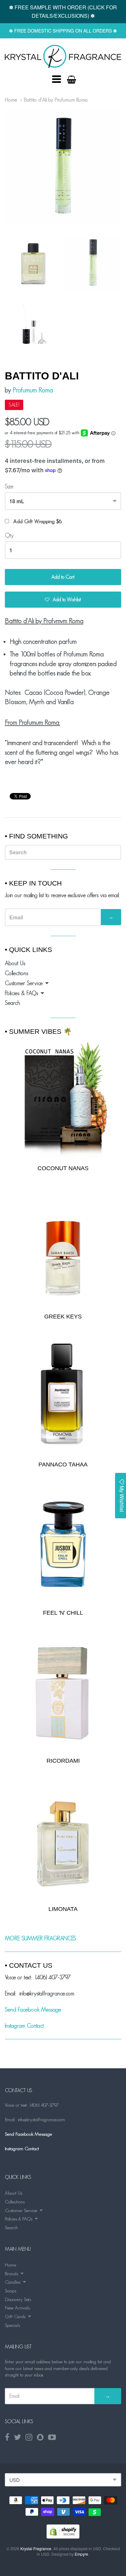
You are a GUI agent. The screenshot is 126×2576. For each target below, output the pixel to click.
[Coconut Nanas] (63, 1099)
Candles (13, 2282)
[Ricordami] (63, 1692)
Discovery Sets (18, 2299)
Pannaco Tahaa (63, 1464)
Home (11, 100)
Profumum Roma (33, 390)
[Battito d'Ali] (63, 56)
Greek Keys (63, 1317)
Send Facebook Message (33, 2010)
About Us (15, 963)
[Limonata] (63, 1841)
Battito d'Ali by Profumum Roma (56, 100)
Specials (12, 2325)
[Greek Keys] (63, 1248)
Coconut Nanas (63, 1168)
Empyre (81, 2554)
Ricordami (63, 1761)
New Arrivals (17, 2308)
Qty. (10, 535)
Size (9, 486)
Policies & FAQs (21, 993)
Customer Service (24, 983)
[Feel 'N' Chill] (63, 1544)
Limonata (63, 1909)
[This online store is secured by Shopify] (63, 2537)
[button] (63, 600)
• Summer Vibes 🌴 (38, 1031)
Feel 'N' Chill (63, 1613)
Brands (11, 2273)
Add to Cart (63, 577)
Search (12, 1003)
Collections (16, 973)
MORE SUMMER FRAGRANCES (41, 1938)
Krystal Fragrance (36, 2548)
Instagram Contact (24, 2026)
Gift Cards (15, 2316)
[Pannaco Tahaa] (63, 1396)
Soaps (10, 2291)
